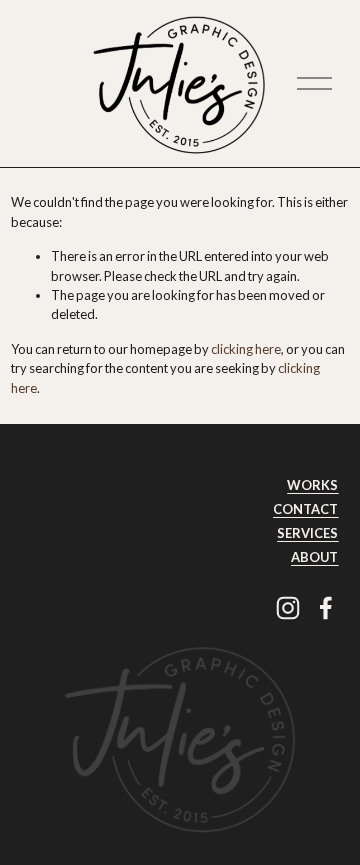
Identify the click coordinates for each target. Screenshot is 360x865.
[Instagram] (288, 608)
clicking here (246, 349)
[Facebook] (326, 608)
